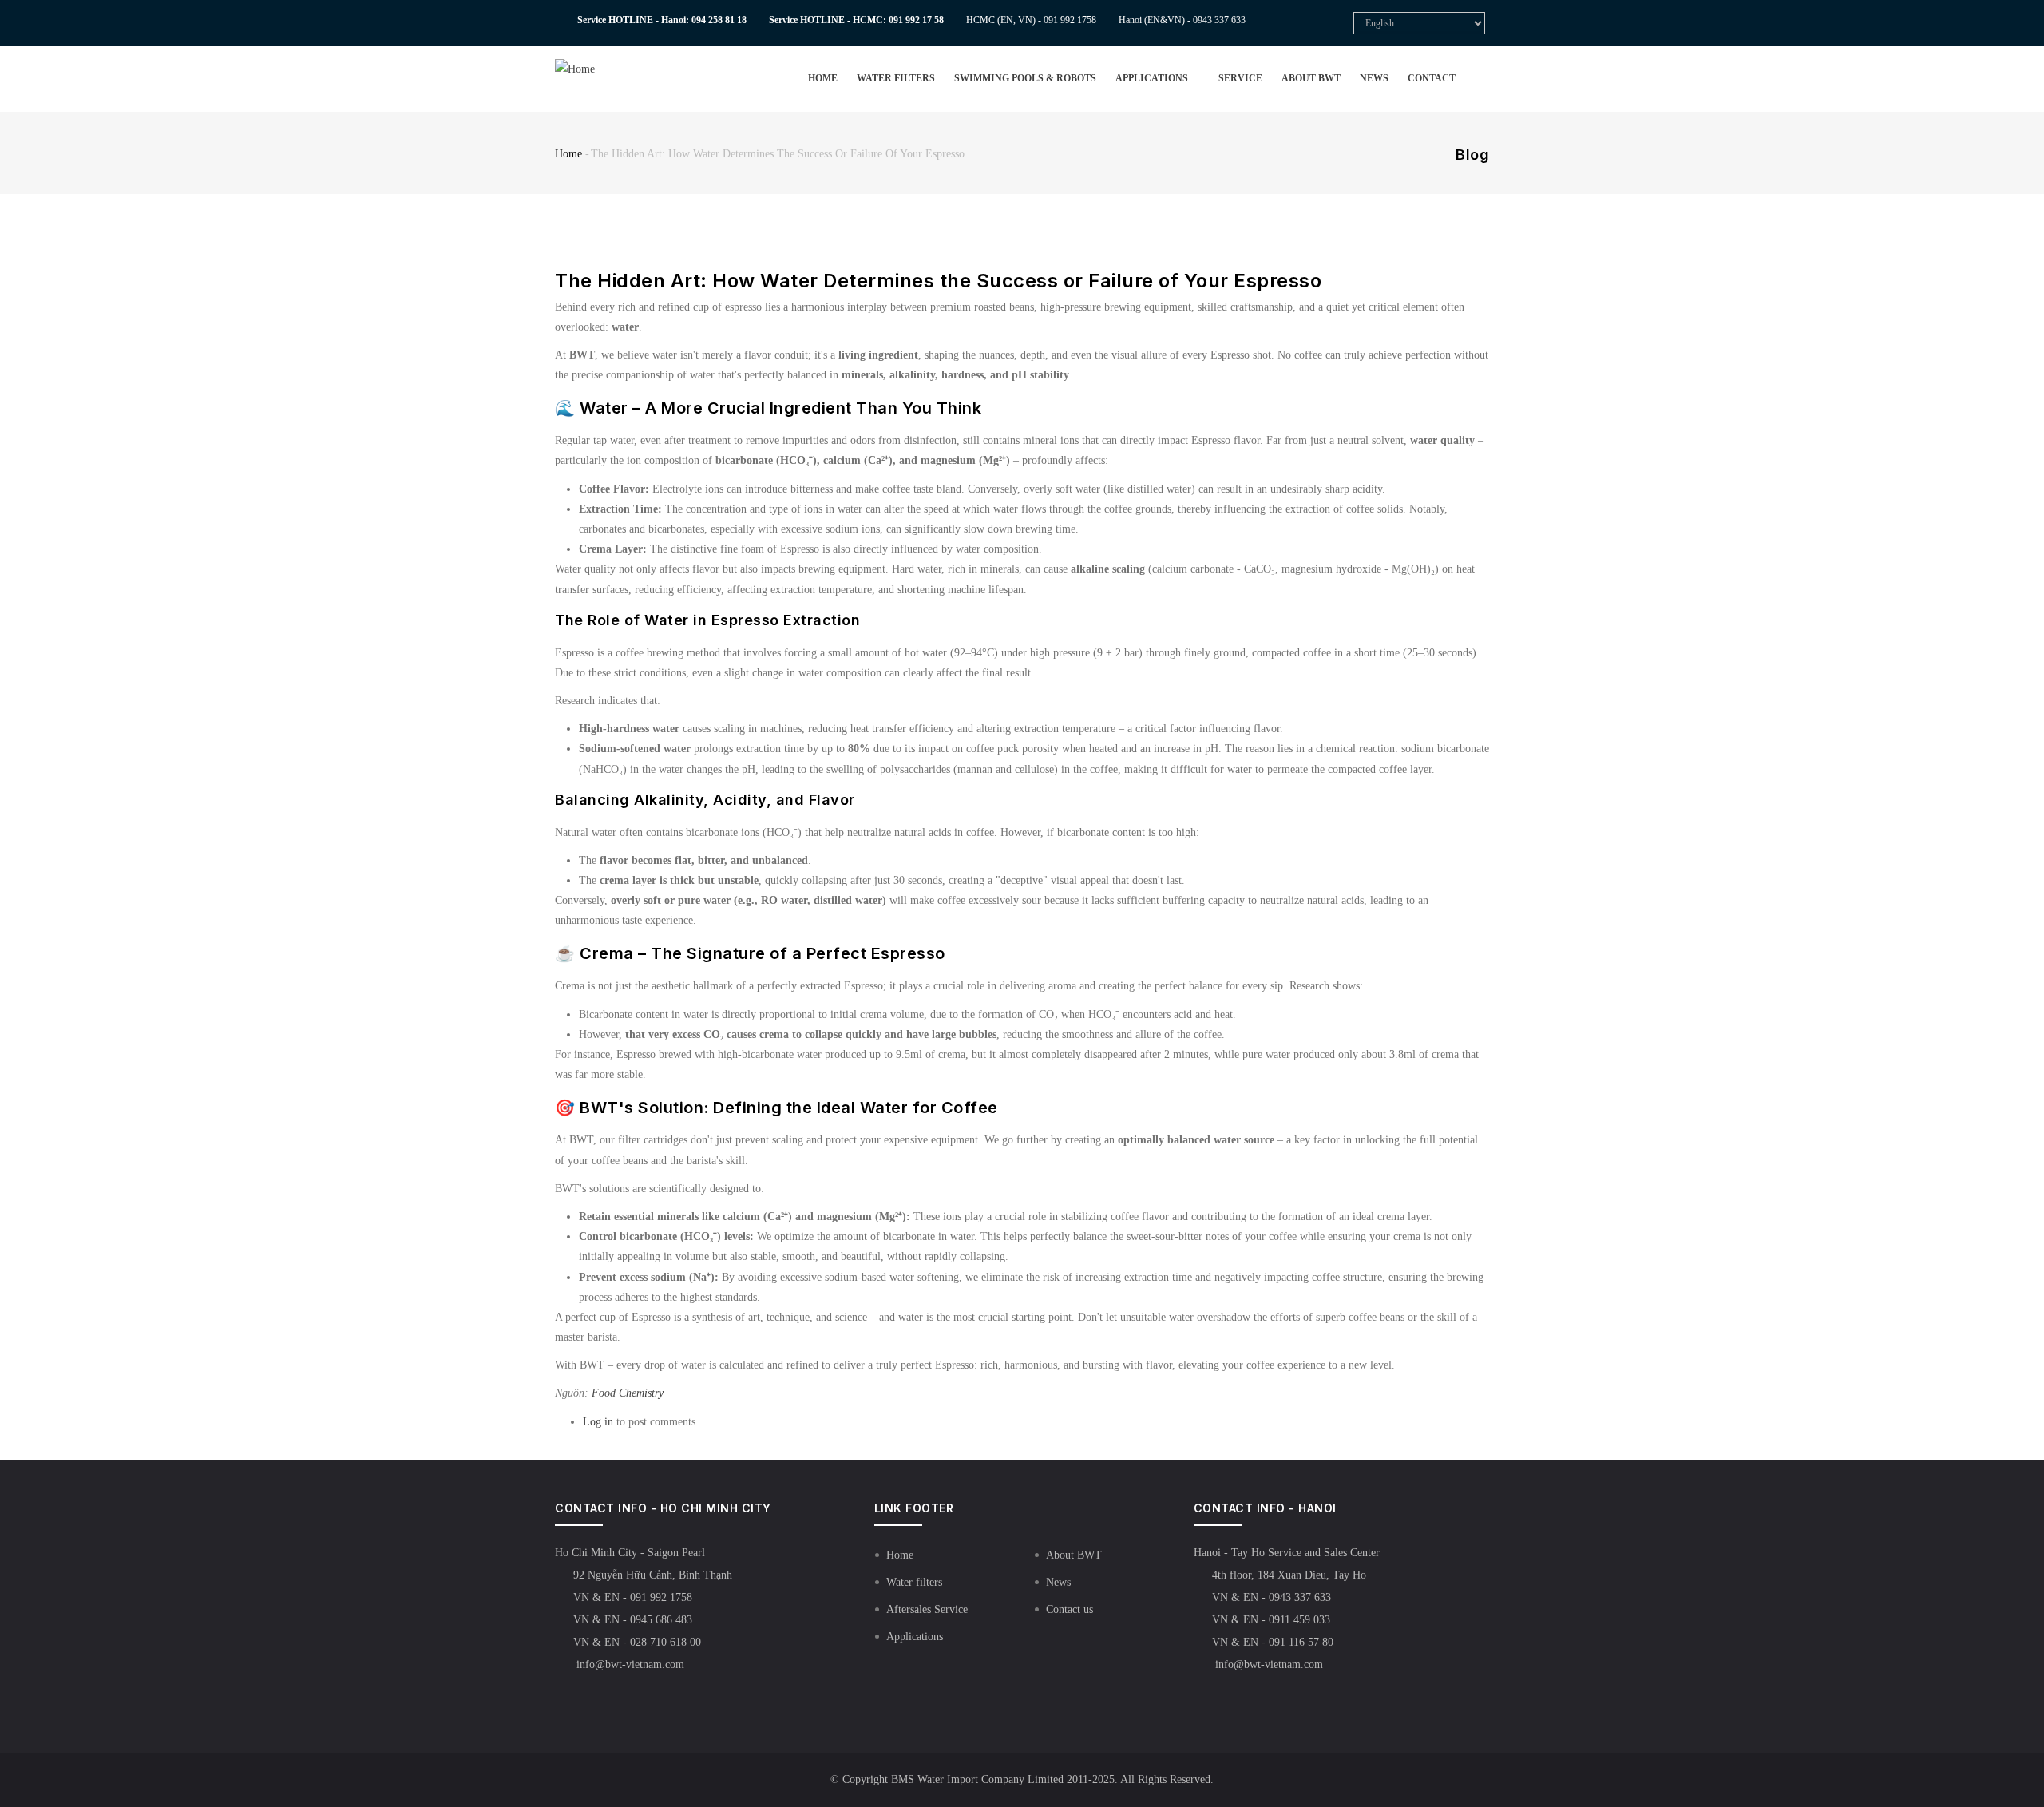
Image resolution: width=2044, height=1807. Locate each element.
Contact (1432, 78)
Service (1240, 78)
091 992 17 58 (916, 20)
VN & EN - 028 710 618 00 (637, 1642)
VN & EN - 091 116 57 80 (1273, 1642)
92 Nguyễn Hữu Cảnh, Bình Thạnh (653, 1575)
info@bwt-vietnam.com (629, 1664)
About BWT (1311, 78)
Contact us (1070, 1609)
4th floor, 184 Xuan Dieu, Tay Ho (1289, 1575)
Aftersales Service (927, 1609)
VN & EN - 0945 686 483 (633, 1620)
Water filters (896, 78)
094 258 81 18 (719, 20)
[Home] (601, 69)
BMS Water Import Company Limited (977, 1779)
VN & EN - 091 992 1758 (633, 1597)
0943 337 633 (1219, 20)
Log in (598, 1422)
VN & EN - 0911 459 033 (1271, 1620)
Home (823, 78)
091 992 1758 (1070, 20)
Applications (1153, 78)
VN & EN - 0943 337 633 (1272, 1597)
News (1374, 78)
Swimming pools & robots (1025, 78)
